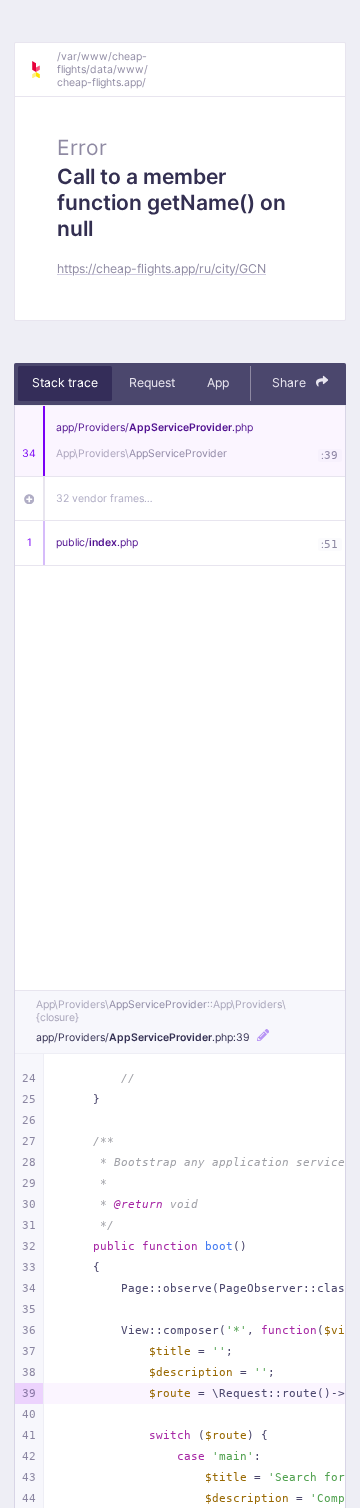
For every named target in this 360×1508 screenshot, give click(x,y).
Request (152, 382)
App (218, 382)
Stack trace (65, 382)
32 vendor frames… (104, 498)
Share (290, 382)
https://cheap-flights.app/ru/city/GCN (161, 268)
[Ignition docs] (43, 70)
